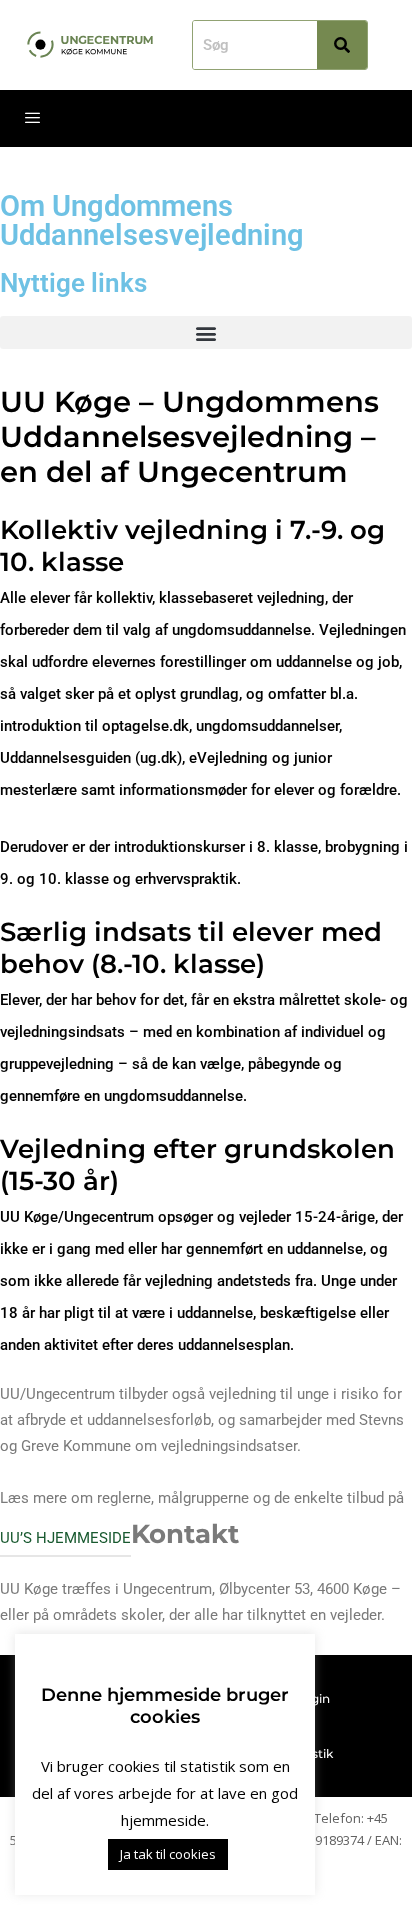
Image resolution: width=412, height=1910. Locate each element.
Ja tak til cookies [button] (168, 1854)
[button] (206, 332)
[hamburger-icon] (32, 118)
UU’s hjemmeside (65, 1538)
